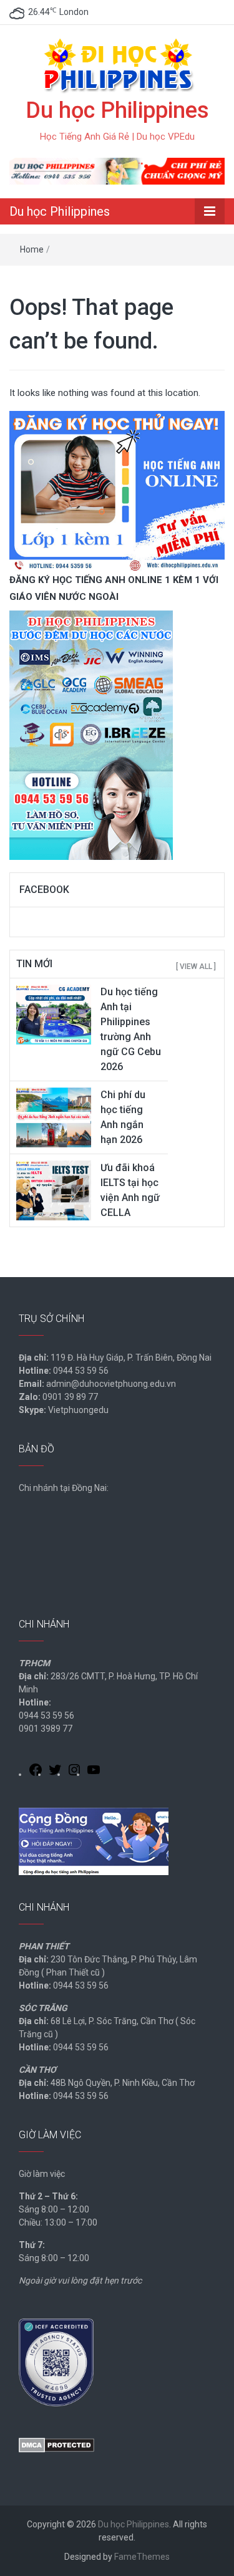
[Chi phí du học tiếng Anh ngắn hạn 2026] (54, 1117)
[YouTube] (94, 1772)
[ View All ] (196, 967)
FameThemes (142, 2557)
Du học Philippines (117, 110)
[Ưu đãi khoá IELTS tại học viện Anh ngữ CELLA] (54, 1190)
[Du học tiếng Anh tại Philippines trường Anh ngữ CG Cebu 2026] (54, 1014)
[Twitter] (55, 1772)
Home (32, 249)
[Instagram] (74, 1772)
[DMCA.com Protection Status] (56, 2444)
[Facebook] (36, 1772)
